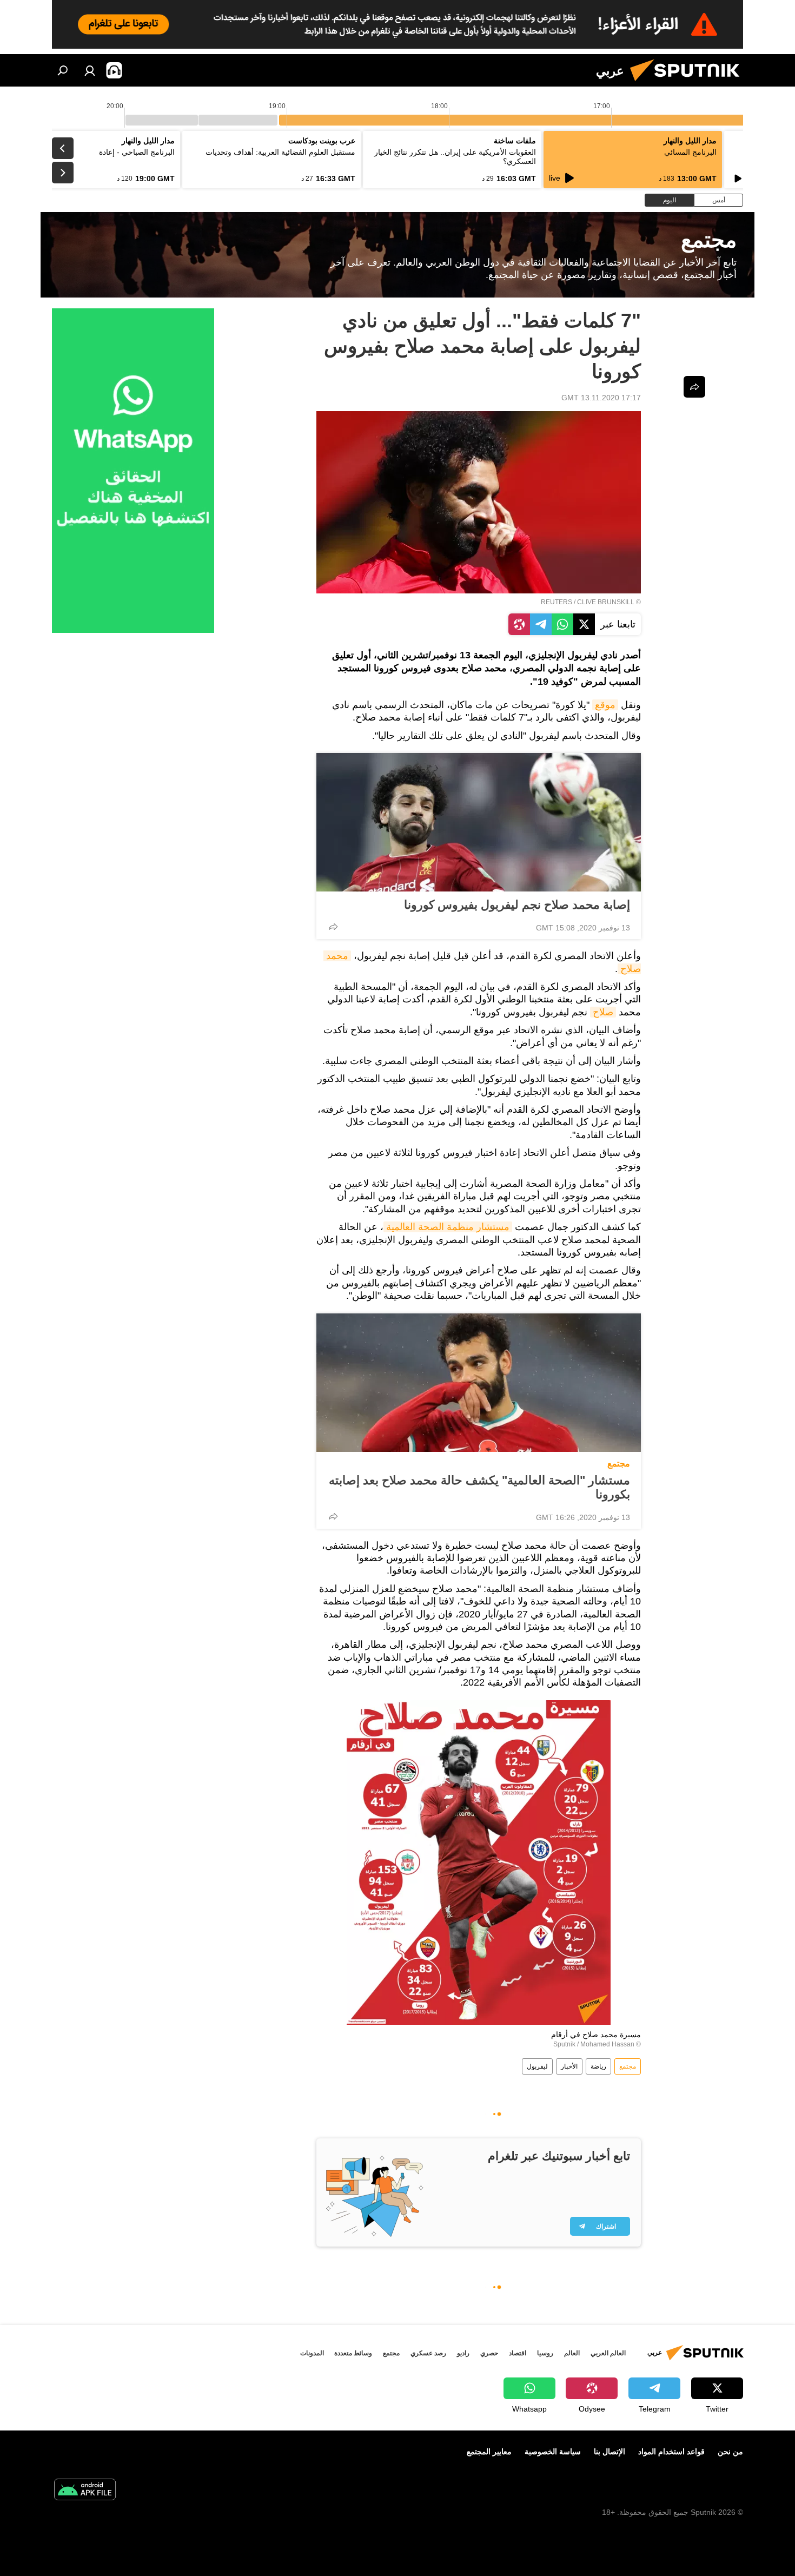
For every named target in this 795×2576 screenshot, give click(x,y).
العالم (572, 2353)
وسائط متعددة (353, 2353)
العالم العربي (608, 2353)
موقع (605, 705)
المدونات (312, 2353)
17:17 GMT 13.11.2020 (601, 398)
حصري (489, 2353)
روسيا (545, 2353)
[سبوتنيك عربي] (689, 84)
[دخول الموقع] (90, 70)
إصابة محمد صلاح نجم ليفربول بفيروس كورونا (517, 905)
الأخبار (569, 2066)
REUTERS (556, 602)
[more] (333, 927)
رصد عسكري (428, 2353)
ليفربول (537, 2066)
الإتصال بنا (609, 2452)
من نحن (730, 2452)
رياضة (598, 2066)
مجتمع (619, 1464)
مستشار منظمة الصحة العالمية (448, 1227)
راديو (463, 2353)
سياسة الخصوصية (553, 2452)
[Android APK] (85, 2491)
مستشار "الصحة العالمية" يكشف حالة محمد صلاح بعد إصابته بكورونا (479, 1487)
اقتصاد (518, 2353)
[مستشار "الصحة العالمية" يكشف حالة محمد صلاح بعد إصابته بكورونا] (479, 1383)
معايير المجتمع (489, 2452)
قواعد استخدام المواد (671, 2452)
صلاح (603, 1012)
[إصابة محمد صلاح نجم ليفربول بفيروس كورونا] (479, 822)
